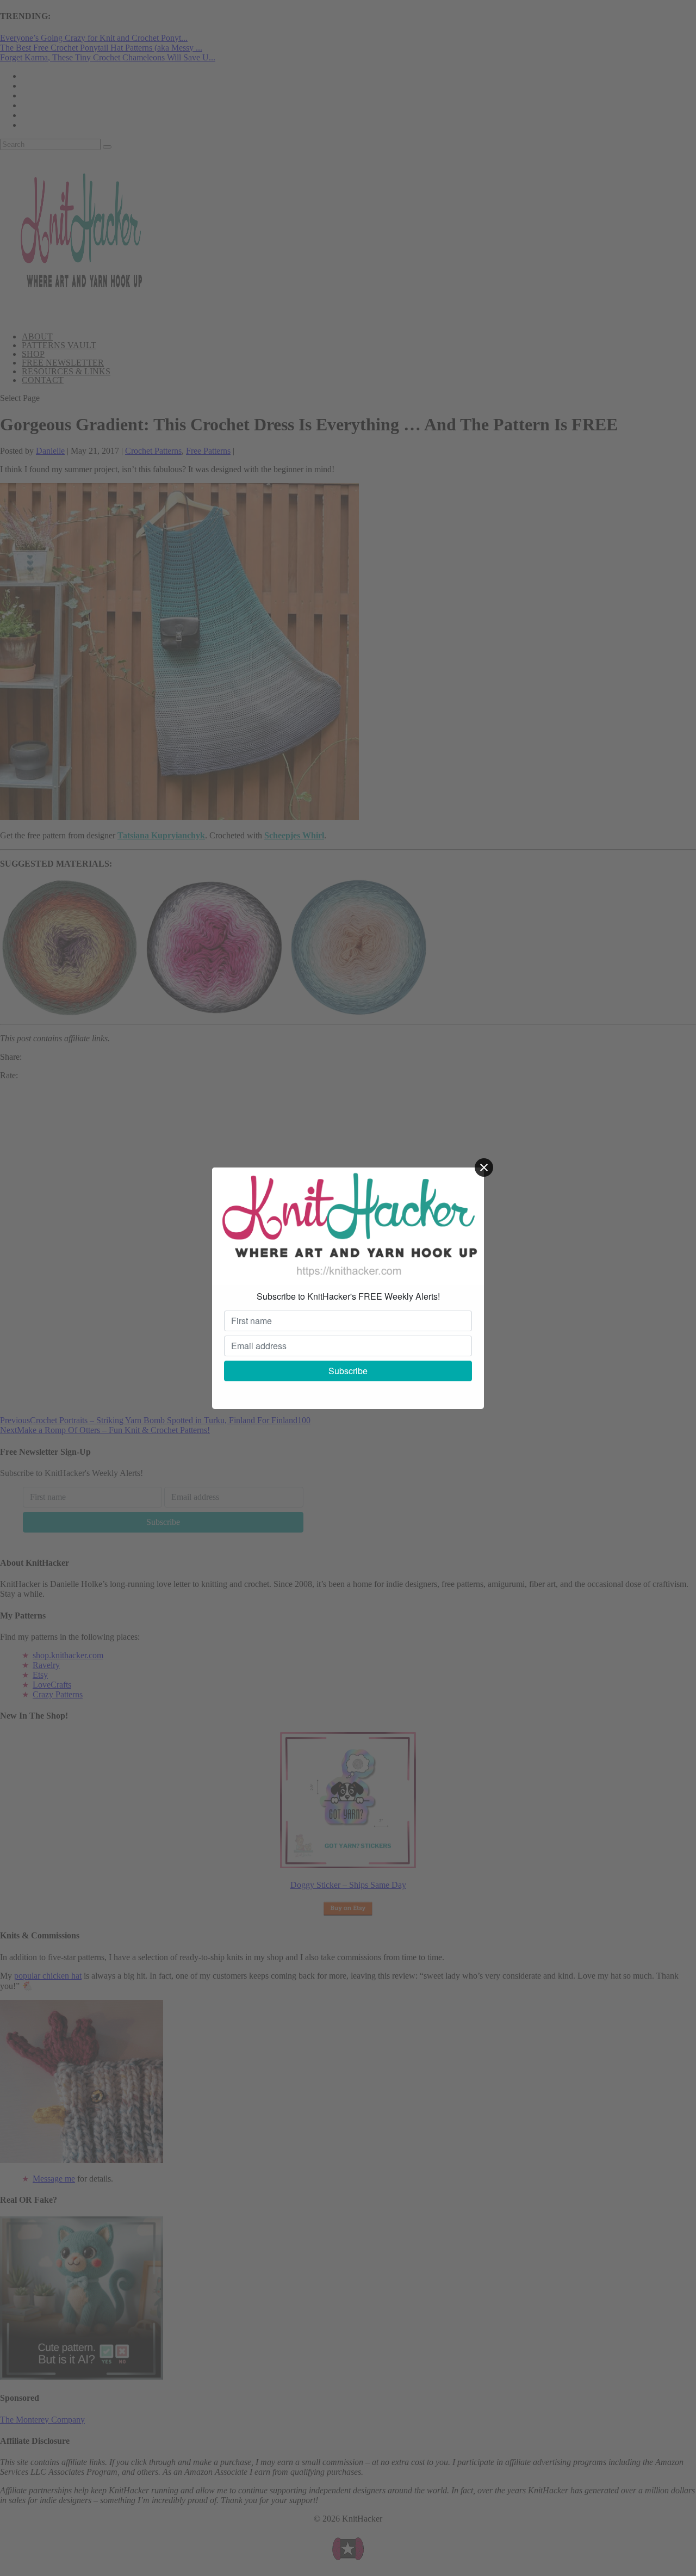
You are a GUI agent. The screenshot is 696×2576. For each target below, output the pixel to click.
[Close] (484, 1167)
